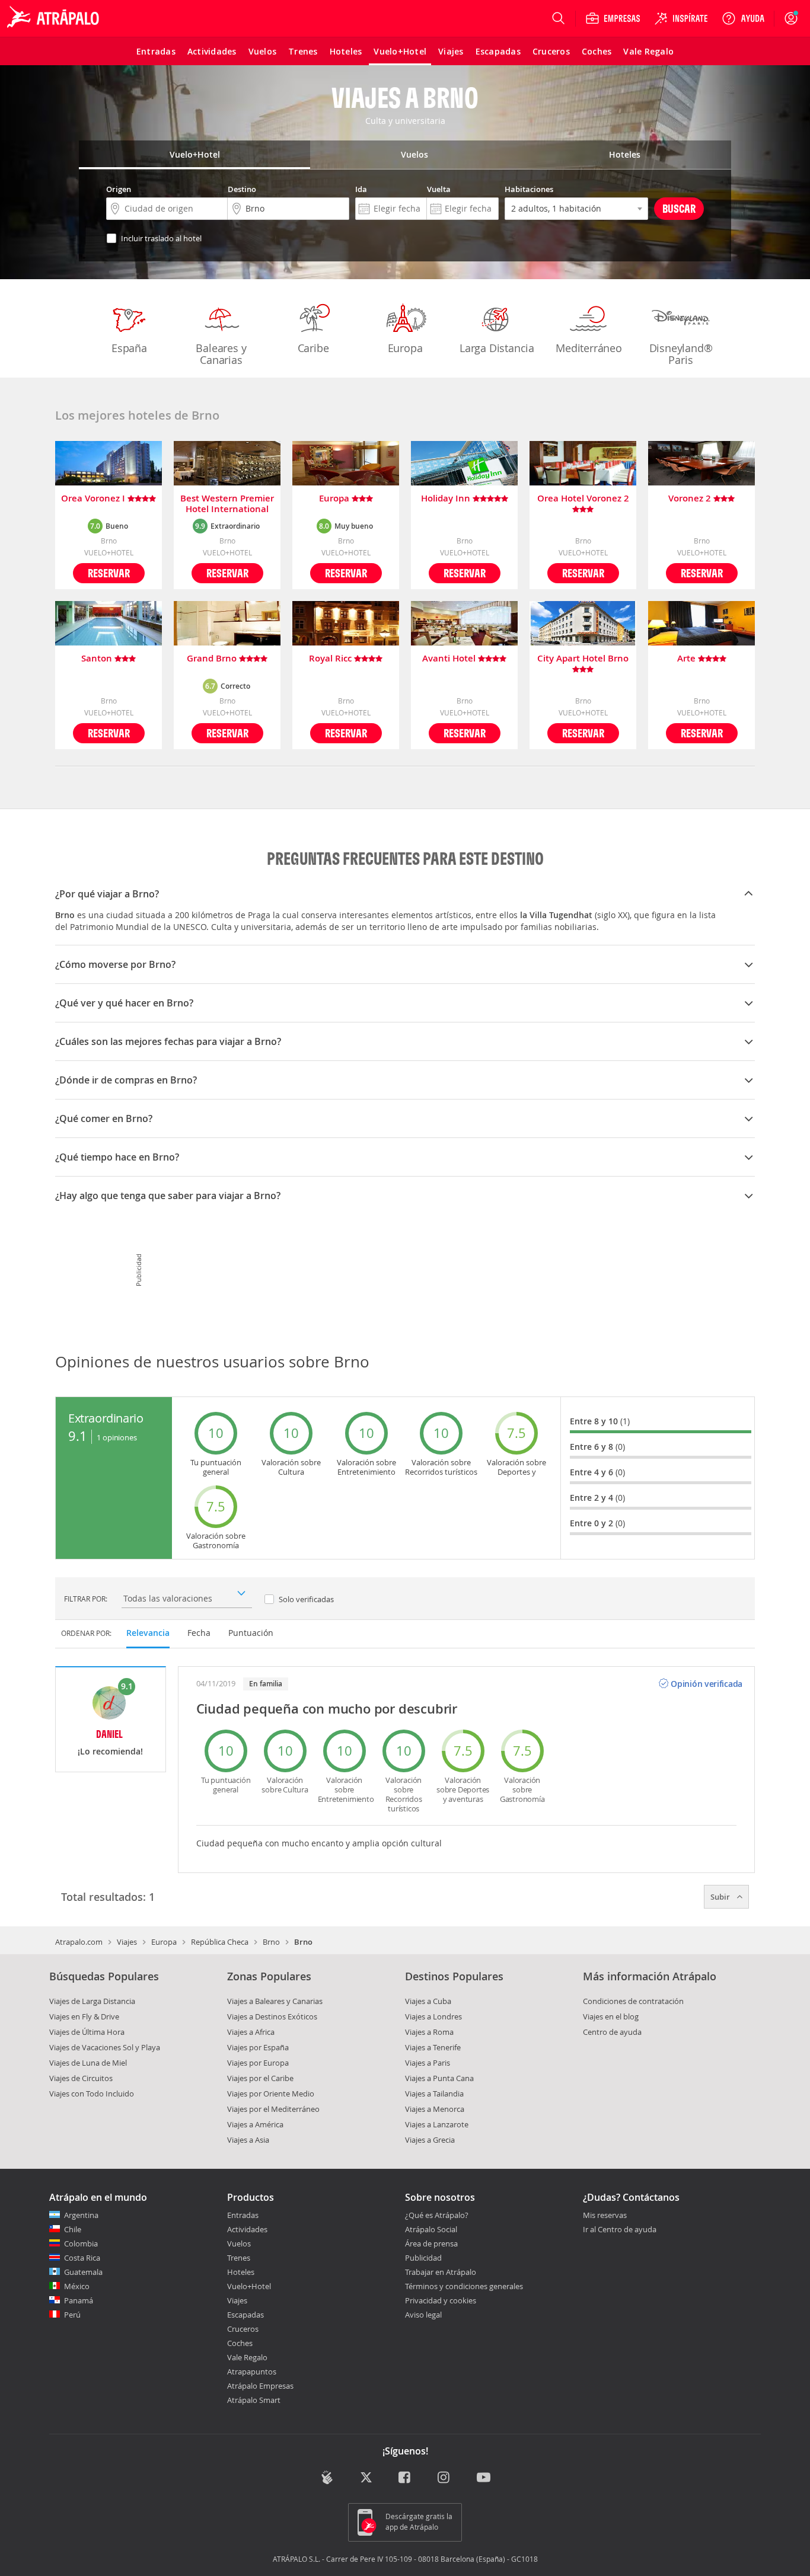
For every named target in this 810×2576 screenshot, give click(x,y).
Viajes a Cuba (428, 2001)
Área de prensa (431, 2243)
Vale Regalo (247, 2357)
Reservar (109, 573)
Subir (721, 1897)
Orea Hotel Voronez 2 (583, 499)
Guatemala (83, 2272)
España (129, 348)
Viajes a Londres (433, 2016)
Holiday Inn (447, 499)
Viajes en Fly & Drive (84, 2016)
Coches (240, 2343)
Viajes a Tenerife (433, 2047)
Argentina (81, 2215)
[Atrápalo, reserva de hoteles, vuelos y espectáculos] (55, 18)
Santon (98, 659)
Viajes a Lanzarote (437, 2124)
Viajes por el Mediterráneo (273, 2109)
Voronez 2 (691, 499)
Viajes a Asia (248, 2140)
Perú (72, 2315)
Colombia (81, 2243)
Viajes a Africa (251, 2032)
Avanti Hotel (450, 659)
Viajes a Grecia (430, 2140)
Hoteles (241, 2272)
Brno (271, 1942)
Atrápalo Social (431, 2229)
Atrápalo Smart (254, 2400)
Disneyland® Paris (681, 354)
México (77, 2286)
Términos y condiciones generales (464, 2286)
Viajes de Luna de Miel (88, 2063)
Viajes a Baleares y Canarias (275, 2001)
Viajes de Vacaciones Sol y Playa (105, 2047)
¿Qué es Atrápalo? (437, 2215)
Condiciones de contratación (633, 2001)
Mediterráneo (589, 348)
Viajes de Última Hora (87, 2032)
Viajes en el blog (611, 2016)
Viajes (127, 1942)
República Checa (220, 1942)
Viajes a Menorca (435, 2109)
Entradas (243, 2215)
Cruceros (243, 2329)
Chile (73, 2229)
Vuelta (439, 189)
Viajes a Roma (429, 2032)
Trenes (239, 2258)
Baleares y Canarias (221, 354)
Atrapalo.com (79, 1942)
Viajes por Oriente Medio (271, 2094)
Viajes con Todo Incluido (92, 2094)
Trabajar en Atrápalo (441, 2272)
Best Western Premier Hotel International (227, 504)
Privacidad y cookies (441, 2300)
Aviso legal (423, 2315)
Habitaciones (529, 189)
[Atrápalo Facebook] (405, 2478)
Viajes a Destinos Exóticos (272, 2016)
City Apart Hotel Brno (583, 659)
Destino (242, 189)
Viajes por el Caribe (260, 2078)
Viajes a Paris (428, 2063)
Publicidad (423, 2258)
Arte (688, 659)
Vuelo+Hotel (249, 2286)
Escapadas (245, 2315)
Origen (119, 189)
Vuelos (239, 2243)
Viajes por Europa (258, 2063)
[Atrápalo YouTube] (484, 2478)
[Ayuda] (743, 18)
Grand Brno (213, 659)
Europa (405, 348)
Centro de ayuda (612, 2032)
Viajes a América (255, 2124)
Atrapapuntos (252, 2372)
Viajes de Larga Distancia (92, 2001)
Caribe (313, 348)
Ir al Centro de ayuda (620, 2230)
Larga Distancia (497, 348)
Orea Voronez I (94, 499)
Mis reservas (605, 2216)
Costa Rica (82, 2258)
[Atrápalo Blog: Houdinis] (327, 2477)
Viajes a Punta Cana (439, 2078)
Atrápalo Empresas (260, 2386)
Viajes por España (258, 2047)
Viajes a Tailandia (434, 2094)
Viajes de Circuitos (81, 2078)
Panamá (79, 2300)
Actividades (247, 2229)
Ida (361, 189)
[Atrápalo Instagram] (444, 2478)
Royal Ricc (331, 659)
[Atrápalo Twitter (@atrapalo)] (366, 2478)
